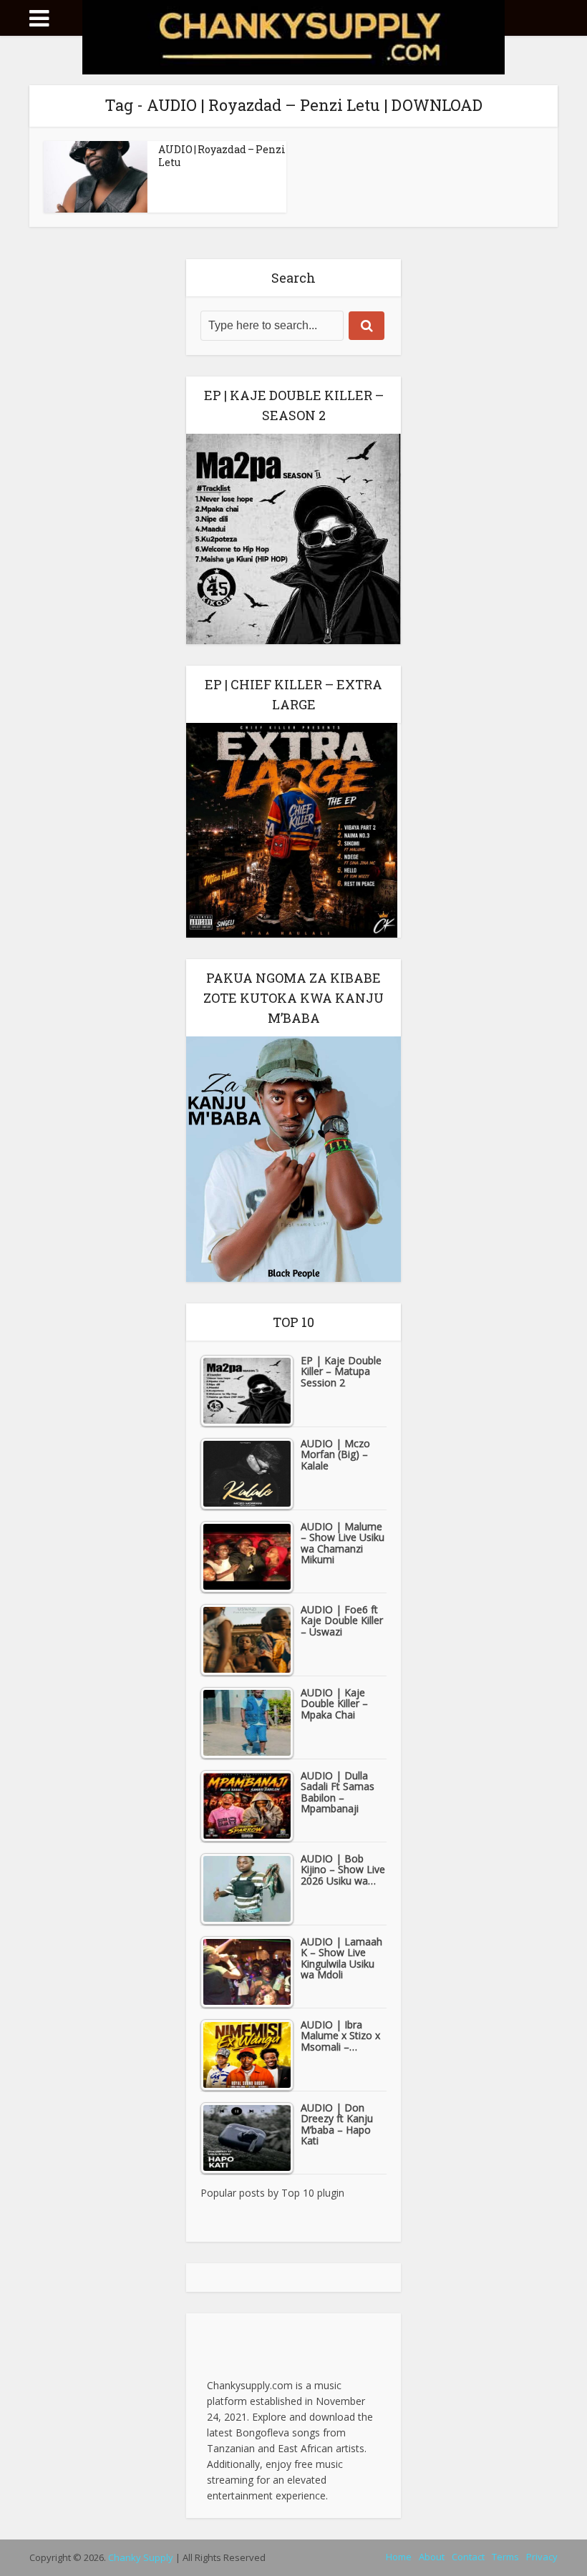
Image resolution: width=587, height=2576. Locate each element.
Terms (505, 2557)
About (432, 2557)
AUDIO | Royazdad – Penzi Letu (222, 156)
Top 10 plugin (313, 2193)
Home (399, 2557)
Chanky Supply (141, 2557)
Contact (468, 2557)
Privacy (542, 2557)
